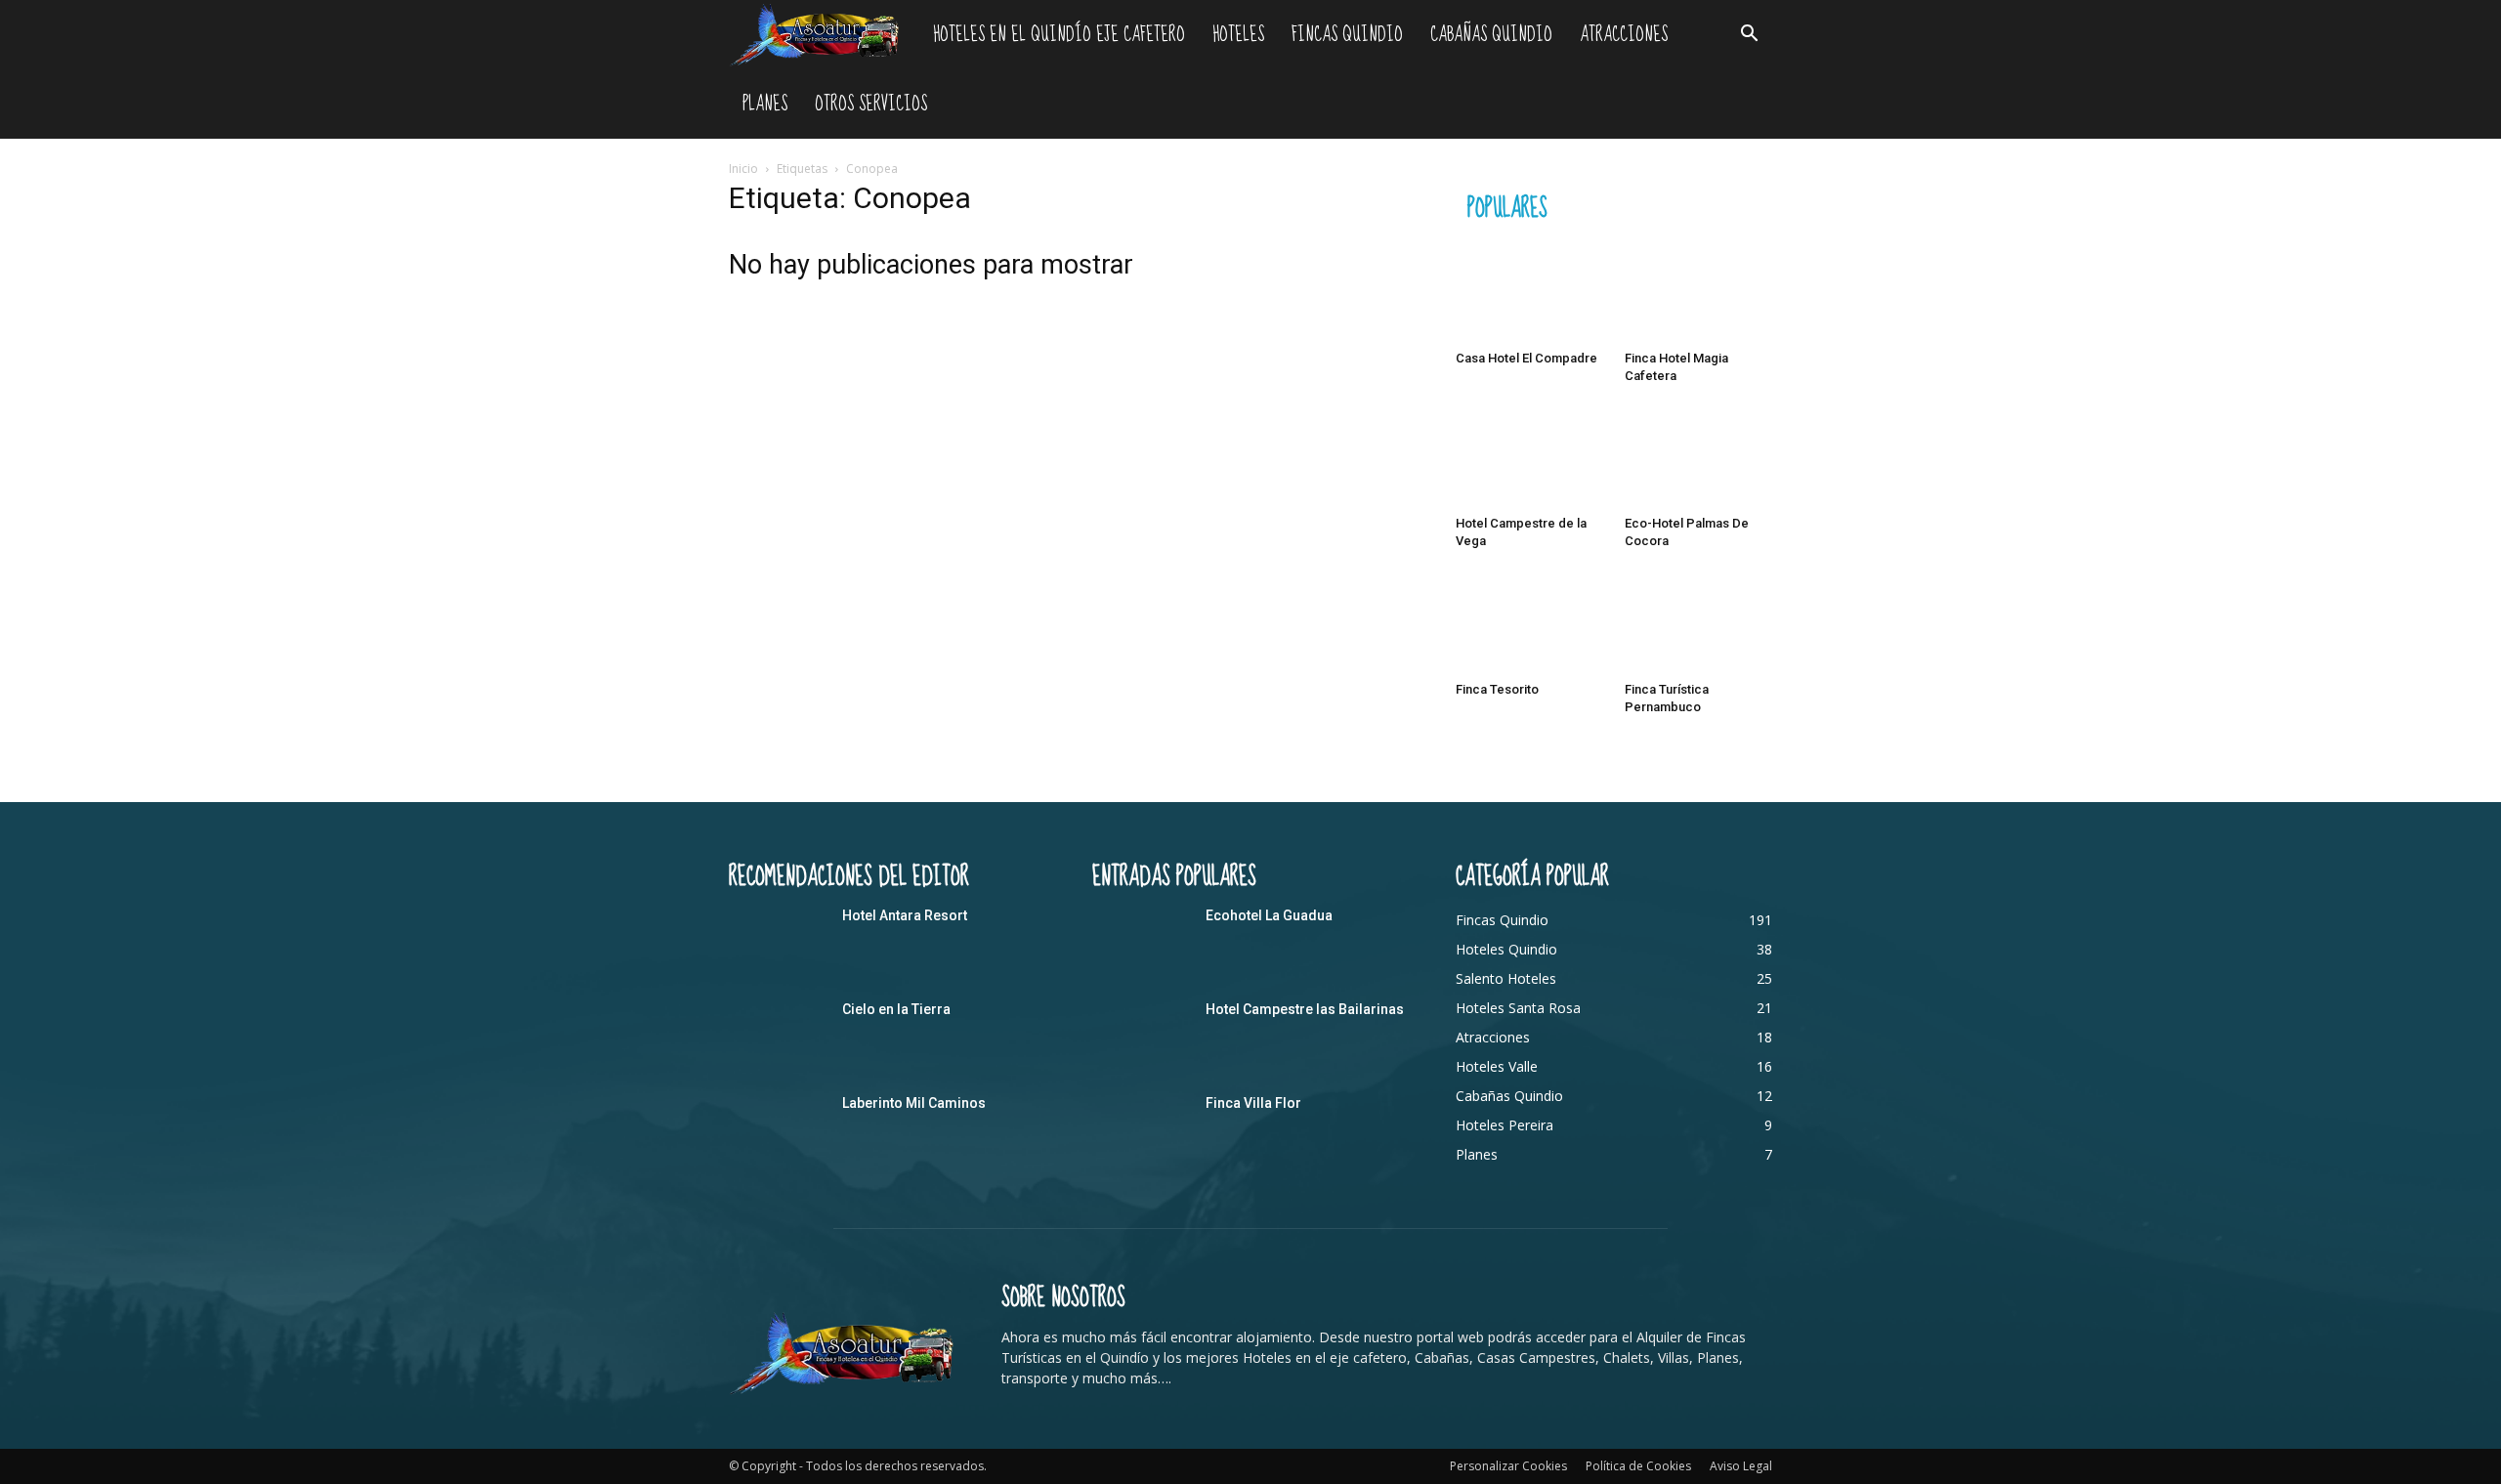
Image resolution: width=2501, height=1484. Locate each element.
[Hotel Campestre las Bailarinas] (1141, 1034)
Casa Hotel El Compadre (1526, 358)
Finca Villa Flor (1253, 1103)
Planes (765, 104)
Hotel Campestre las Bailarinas (1305, 1009)
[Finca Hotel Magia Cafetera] (1699, 292)
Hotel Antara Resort (905, 915)
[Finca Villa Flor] (1141, 1127)
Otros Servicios (871, 104)
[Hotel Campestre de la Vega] (1530, 457)
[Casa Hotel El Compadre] (1530, 292)
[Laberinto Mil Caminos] (778, 1127)
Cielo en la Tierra (896, 1009)
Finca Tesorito (1497, 689)
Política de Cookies (1638, 1466)
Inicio (743, 169)
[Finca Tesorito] (1530, 622)
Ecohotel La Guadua (1269, 915)
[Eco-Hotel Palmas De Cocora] (1699, 457)
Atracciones (1624, 35)
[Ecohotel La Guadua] (1141, 940)
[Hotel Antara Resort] (778, 940)
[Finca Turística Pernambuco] (1699, 622)
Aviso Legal (1741, 1466)
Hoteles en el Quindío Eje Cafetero (1059, 35)
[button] (1749, 36)
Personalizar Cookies (1508, 1466)
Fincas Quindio (1347, 35)
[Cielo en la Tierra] (778, 1034)
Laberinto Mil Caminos (914, 1103)
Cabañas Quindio (1491, 35)
